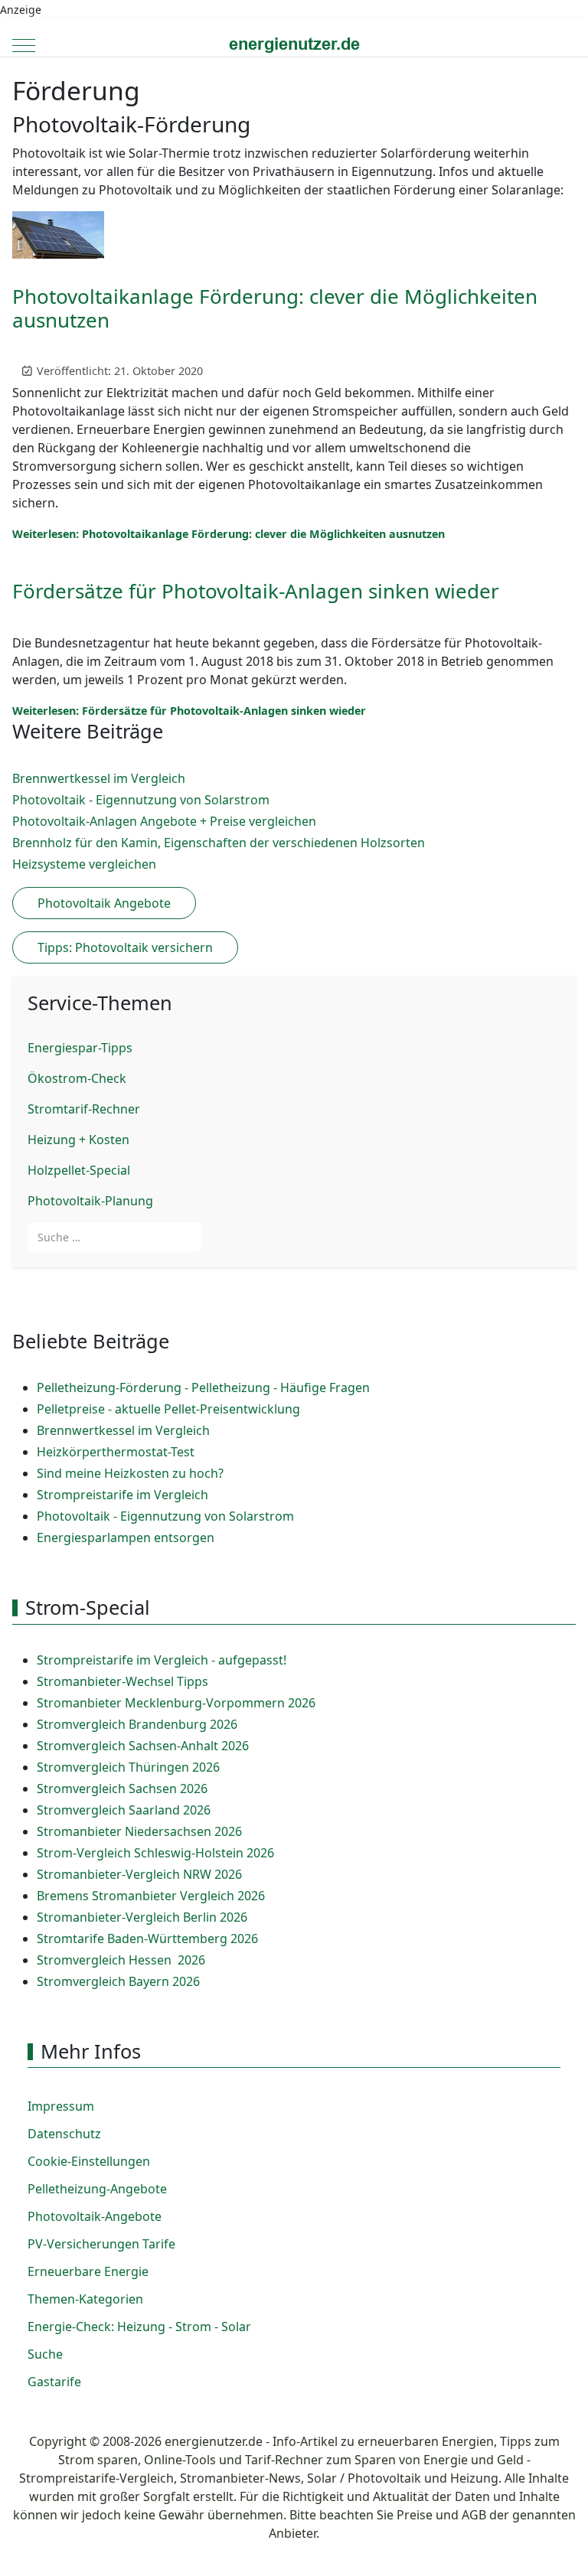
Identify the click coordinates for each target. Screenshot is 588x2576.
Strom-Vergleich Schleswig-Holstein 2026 (155, 1853)
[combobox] (115, 1237)
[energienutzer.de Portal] (294, 45)
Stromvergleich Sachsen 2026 (122, 1789)
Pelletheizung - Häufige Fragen (281, 1387)
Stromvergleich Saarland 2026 (124, 1810)
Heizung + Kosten (78, 1140)
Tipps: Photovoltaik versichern (125, 947)
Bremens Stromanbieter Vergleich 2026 (151, 1896)
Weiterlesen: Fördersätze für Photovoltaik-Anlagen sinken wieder (189, 711)
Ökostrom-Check (77, 1078)
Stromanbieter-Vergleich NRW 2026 (139, 1874)
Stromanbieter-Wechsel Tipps (122, 1681)
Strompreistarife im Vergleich (122, 1495)
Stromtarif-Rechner (84, 1109)
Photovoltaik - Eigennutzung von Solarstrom (165, 1516)
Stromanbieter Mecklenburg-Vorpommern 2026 (176, 1703)
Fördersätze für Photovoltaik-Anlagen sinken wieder (256, 591)
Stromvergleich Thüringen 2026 (128, 1767)
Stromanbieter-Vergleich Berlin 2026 (142, 1917)
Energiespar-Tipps (80, 1048)
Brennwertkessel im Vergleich (123, 1430)
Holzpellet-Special (79, 1170)
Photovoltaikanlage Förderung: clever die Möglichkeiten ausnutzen (275, 308)
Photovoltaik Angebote (104, 903)
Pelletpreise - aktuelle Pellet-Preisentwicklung (168, 1409)
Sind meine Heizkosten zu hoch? (130, 1473)
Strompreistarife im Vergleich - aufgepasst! (162, 1660)
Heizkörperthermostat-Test (116, 1452)
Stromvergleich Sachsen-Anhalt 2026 (143, 1746)
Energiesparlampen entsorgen (126, 1537)
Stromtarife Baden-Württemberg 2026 (147, 1939)
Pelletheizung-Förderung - (114, 1387)
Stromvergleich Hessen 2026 (121, 1960)
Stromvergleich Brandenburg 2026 (137, 1724)
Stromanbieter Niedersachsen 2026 (139, 1831)
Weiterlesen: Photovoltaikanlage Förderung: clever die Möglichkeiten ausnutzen (229, 534)
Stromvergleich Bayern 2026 (118, 1981)
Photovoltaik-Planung (90, 1201)
